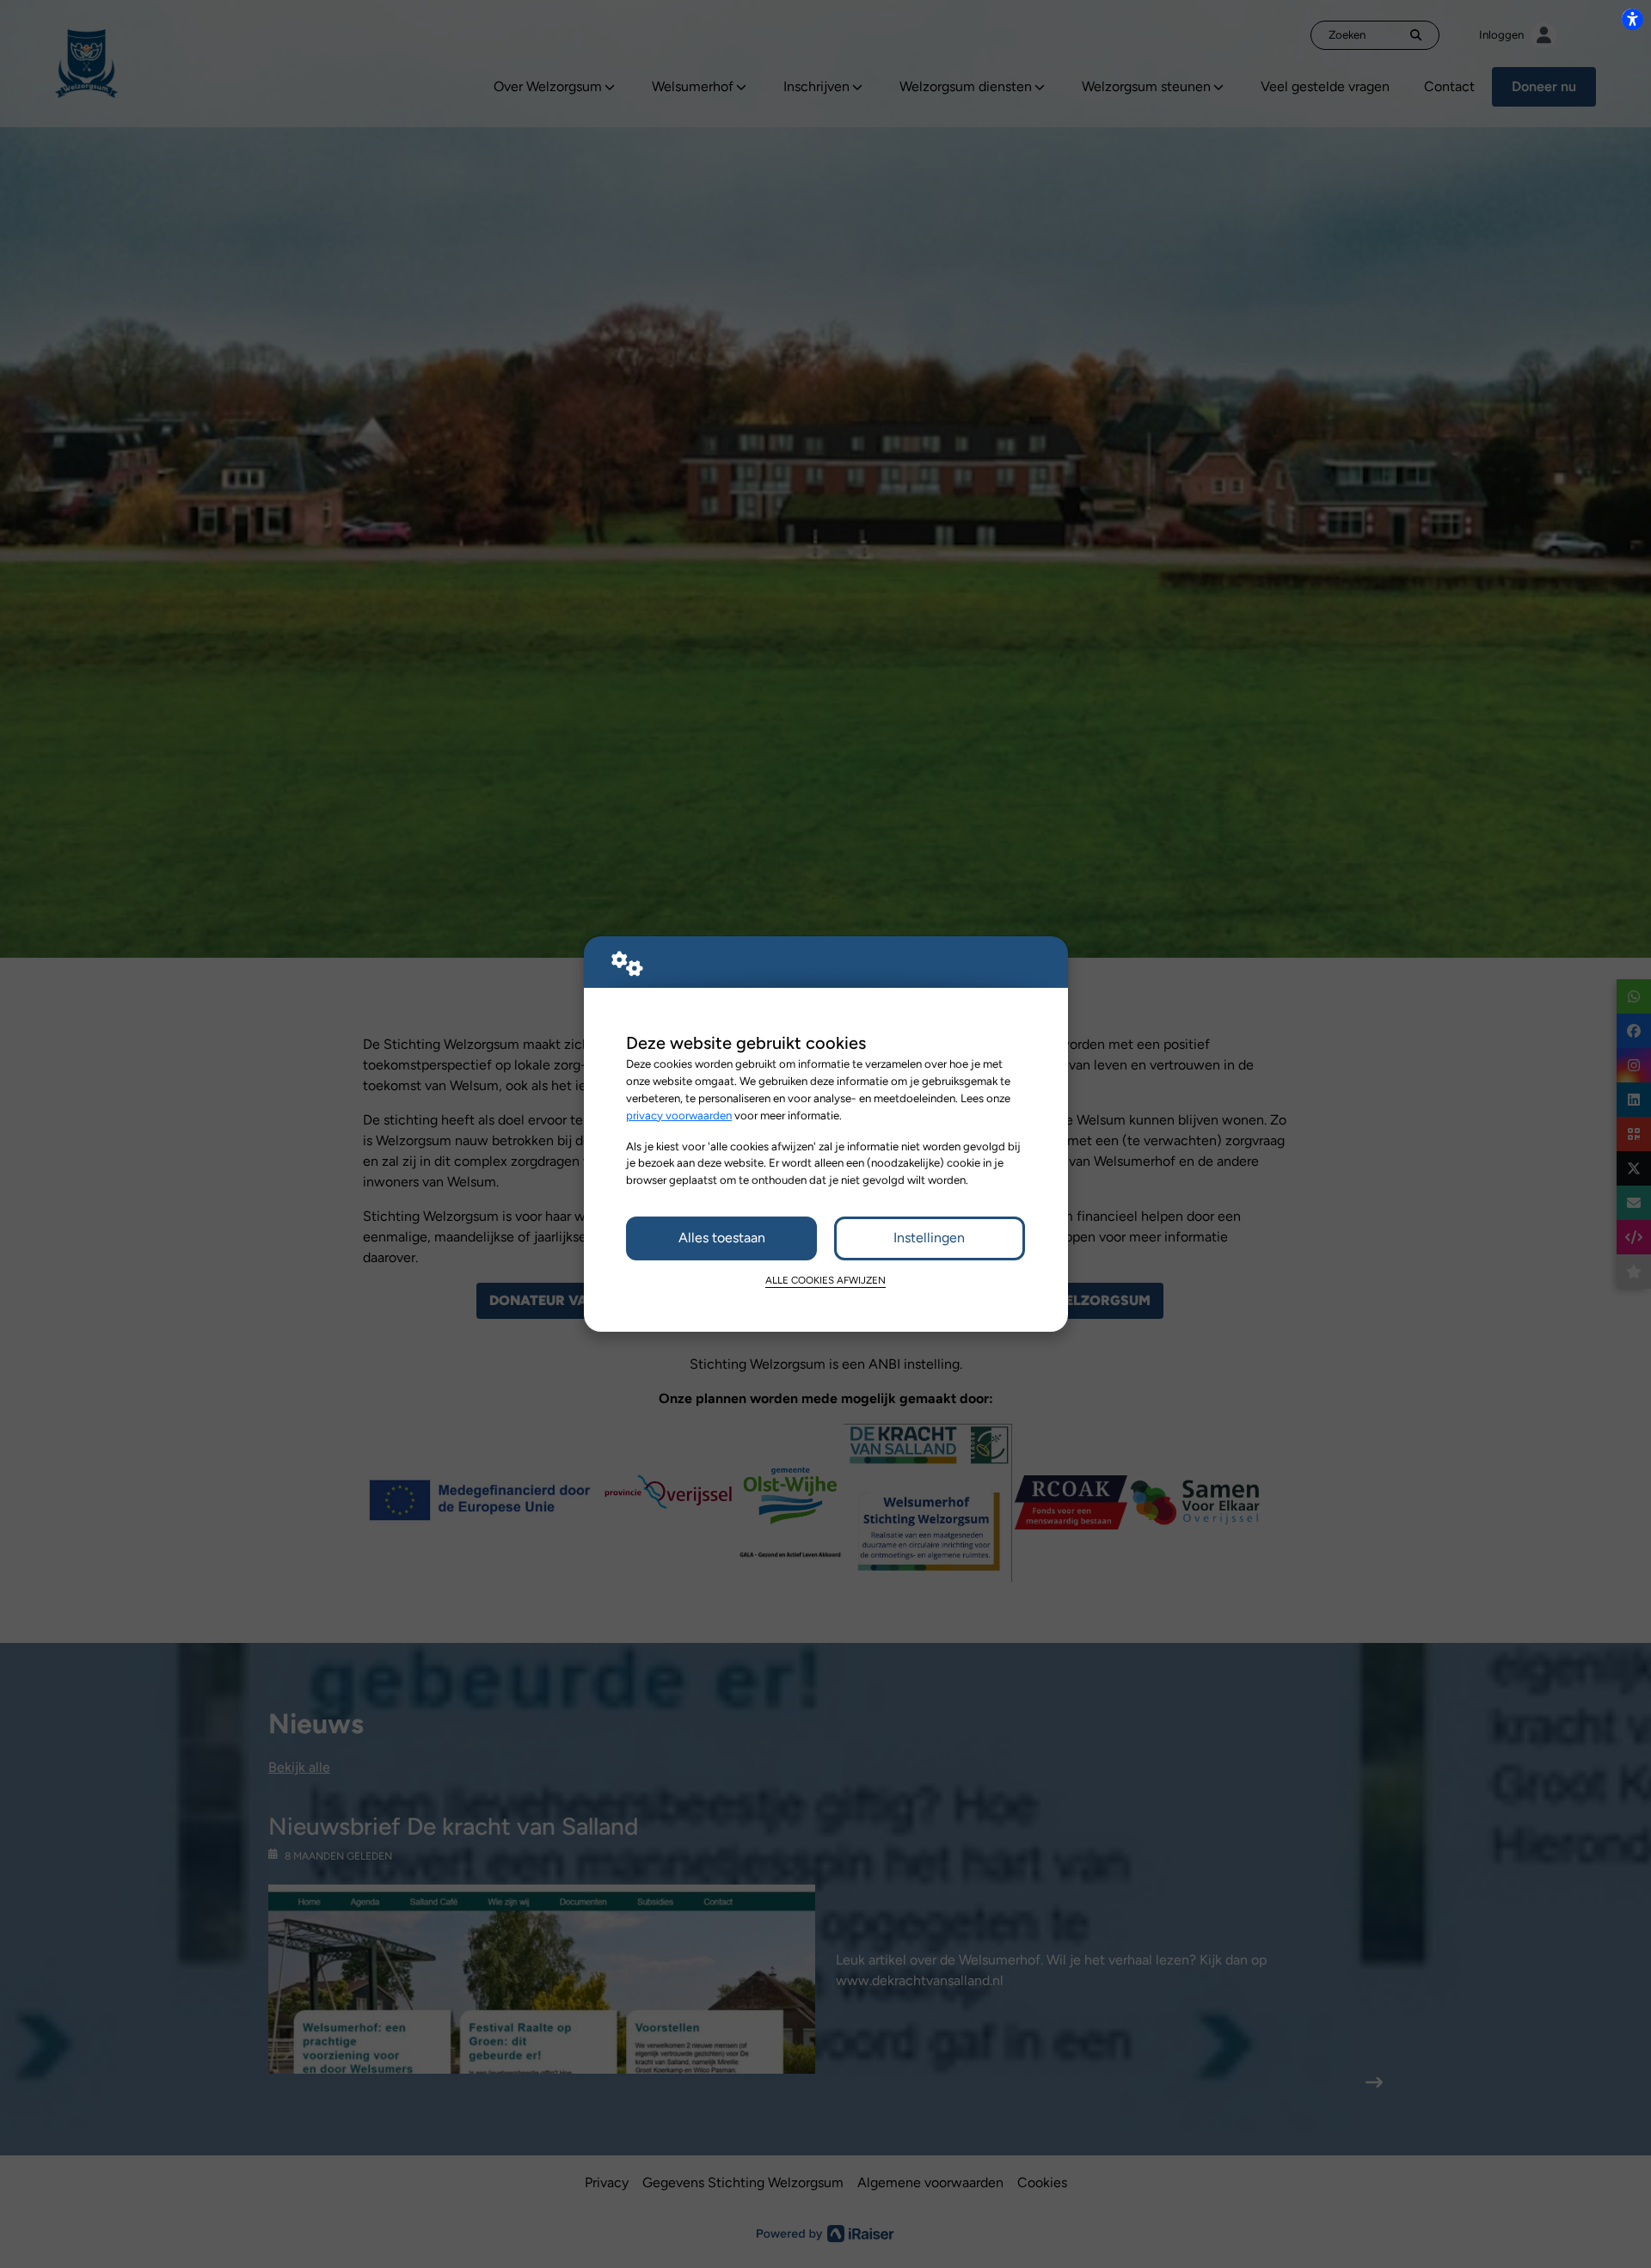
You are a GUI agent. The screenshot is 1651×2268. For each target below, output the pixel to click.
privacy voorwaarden (679, 1115)
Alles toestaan (722, 1238)
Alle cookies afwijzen (825, 1280)
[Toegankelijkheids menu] (1632, 19)
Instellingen (929, 1238)
